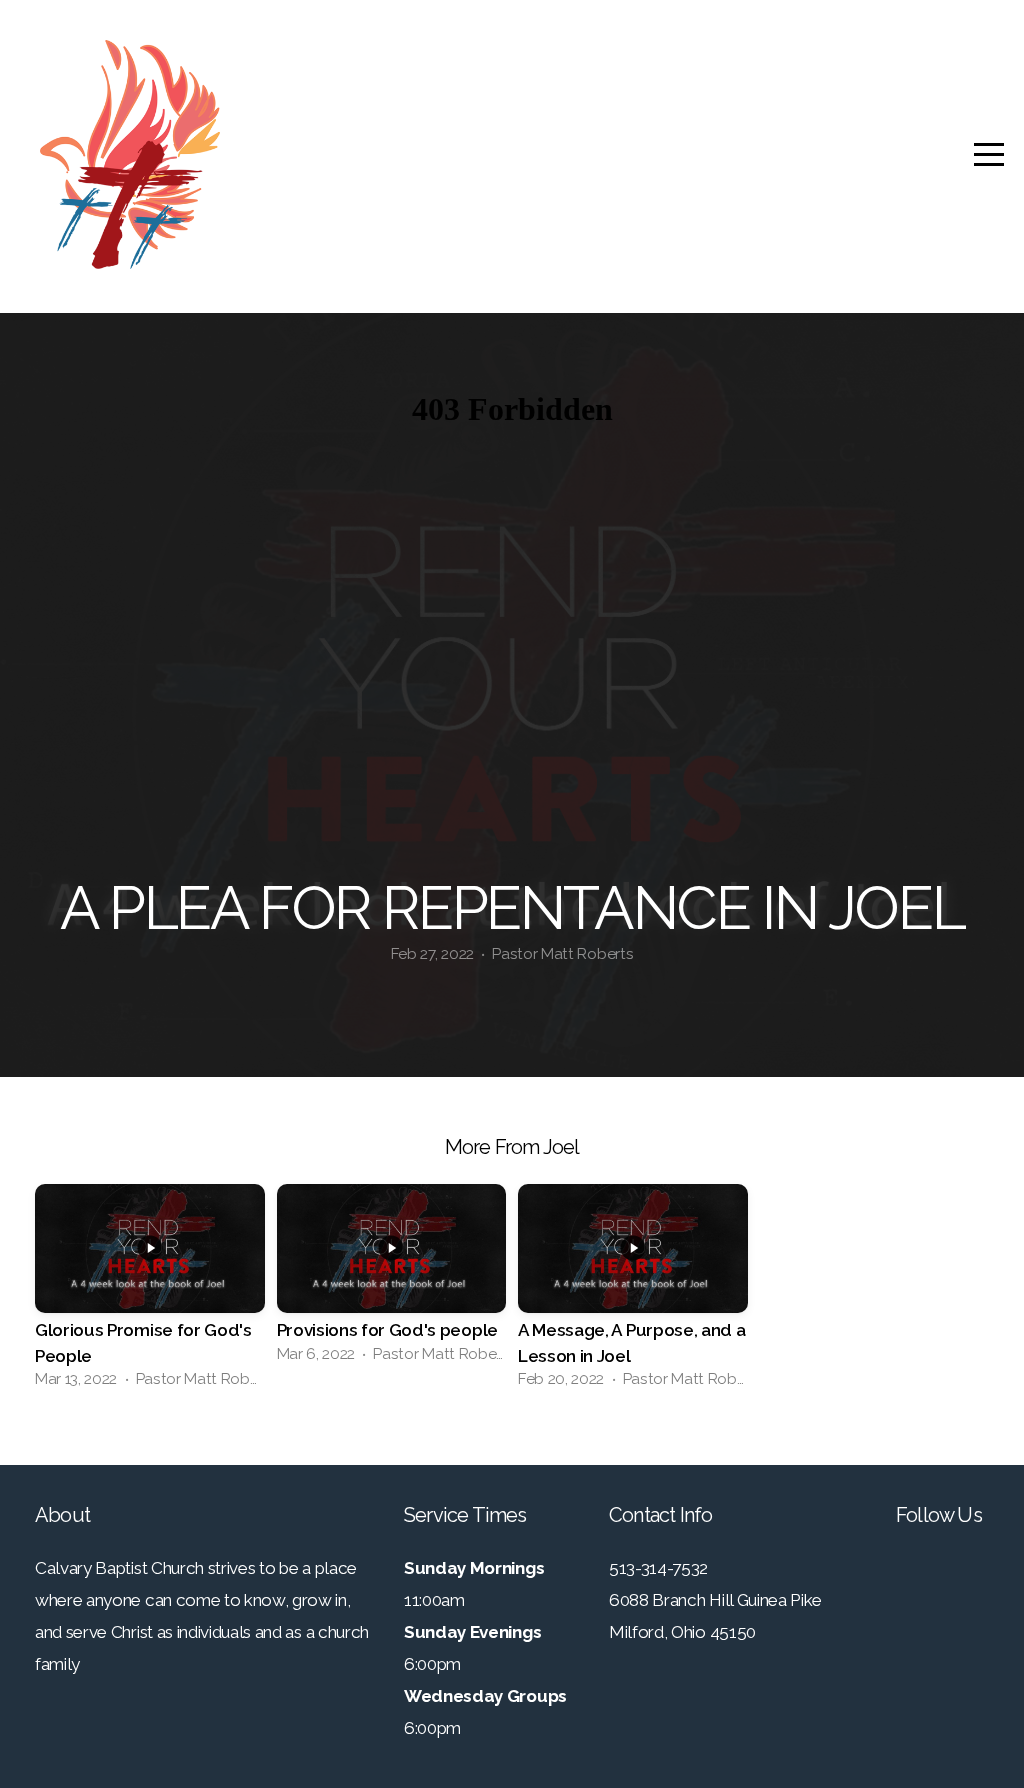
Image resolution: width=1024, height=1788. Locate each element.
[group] (150, 1292)
